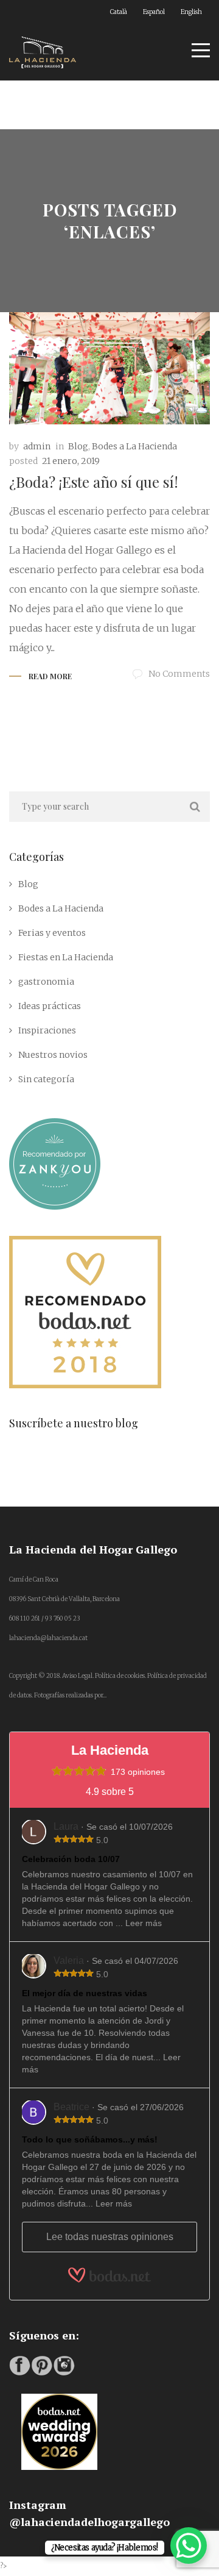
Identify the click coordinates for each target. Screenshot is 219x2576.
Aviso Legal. (78, 1676)
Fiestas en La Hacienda (66, 957)
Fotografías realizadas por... (70, 1695)
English (191, 12)
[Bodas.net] (109, 2275)
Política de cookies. (120, 1676)
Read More (50, 676)
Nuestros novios (53, 1055)
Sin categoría (46, 1079)
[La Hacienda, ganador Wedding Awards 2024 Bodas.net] (59, 2403)
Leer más (144, 1923)
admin (37, 446)
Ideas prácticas (50, 1006)
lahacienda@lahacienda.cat (48, 1638)
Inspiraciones (47, 1030)
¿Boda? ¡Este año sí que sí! (94, 482)
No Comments (179, 674)
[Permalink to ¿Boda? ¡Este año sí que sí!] (109, 368)
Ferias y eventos (52, 933)
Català (119, 12)
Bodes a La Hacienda (134, 446)
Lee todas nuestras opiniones (110, 2237)
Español (154, 12)
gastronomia (46, 982)
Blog (78, 446)
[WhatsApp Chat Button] (189, 2546)
